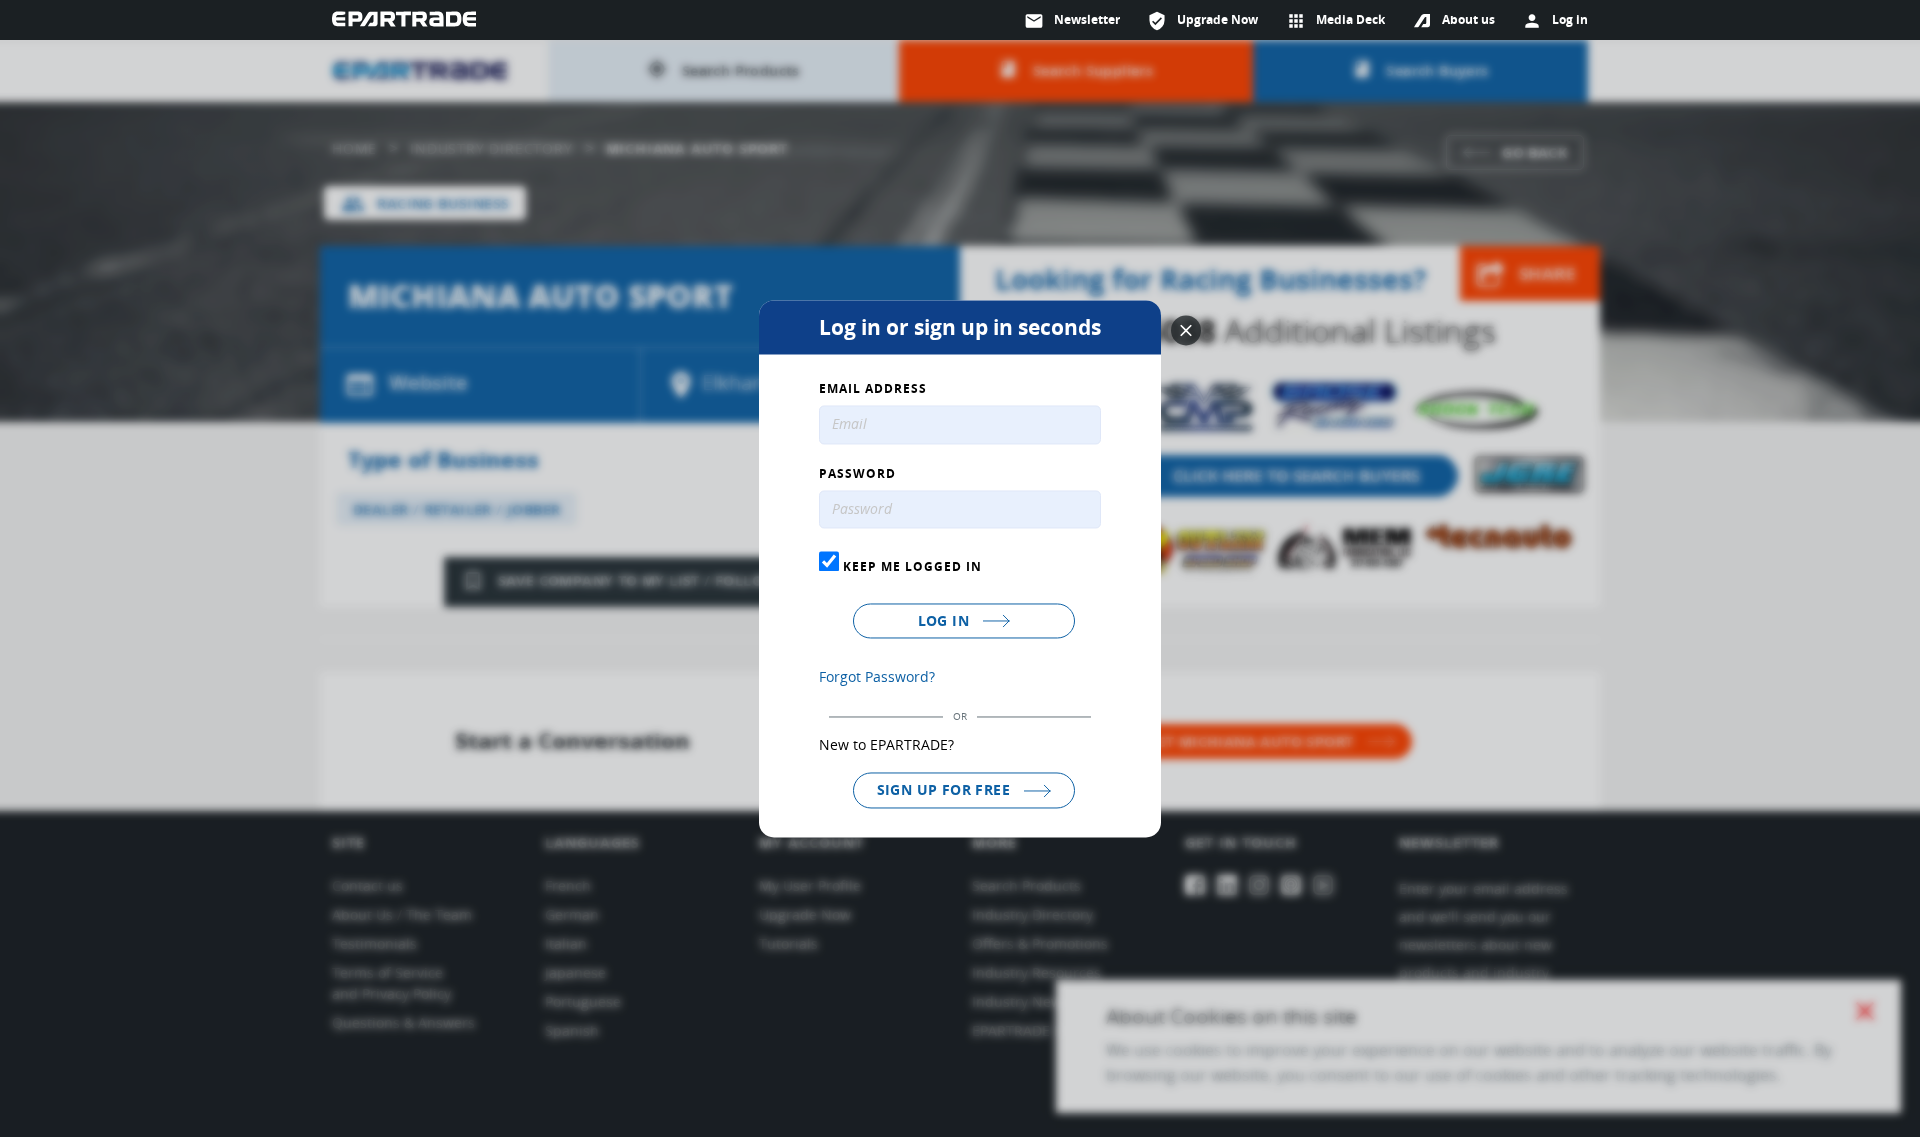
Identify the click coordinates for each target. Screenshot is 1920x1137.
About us (1468, 19)
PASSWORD (857, 474)
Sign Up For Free (946, 790)
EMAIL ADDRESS (873, 389)
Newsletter (1072, 21)
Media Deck (1335, 21)
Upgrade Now (1202, 21)
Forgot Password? (877, 677)
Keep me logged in (910, 567)
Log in (946, 621)
